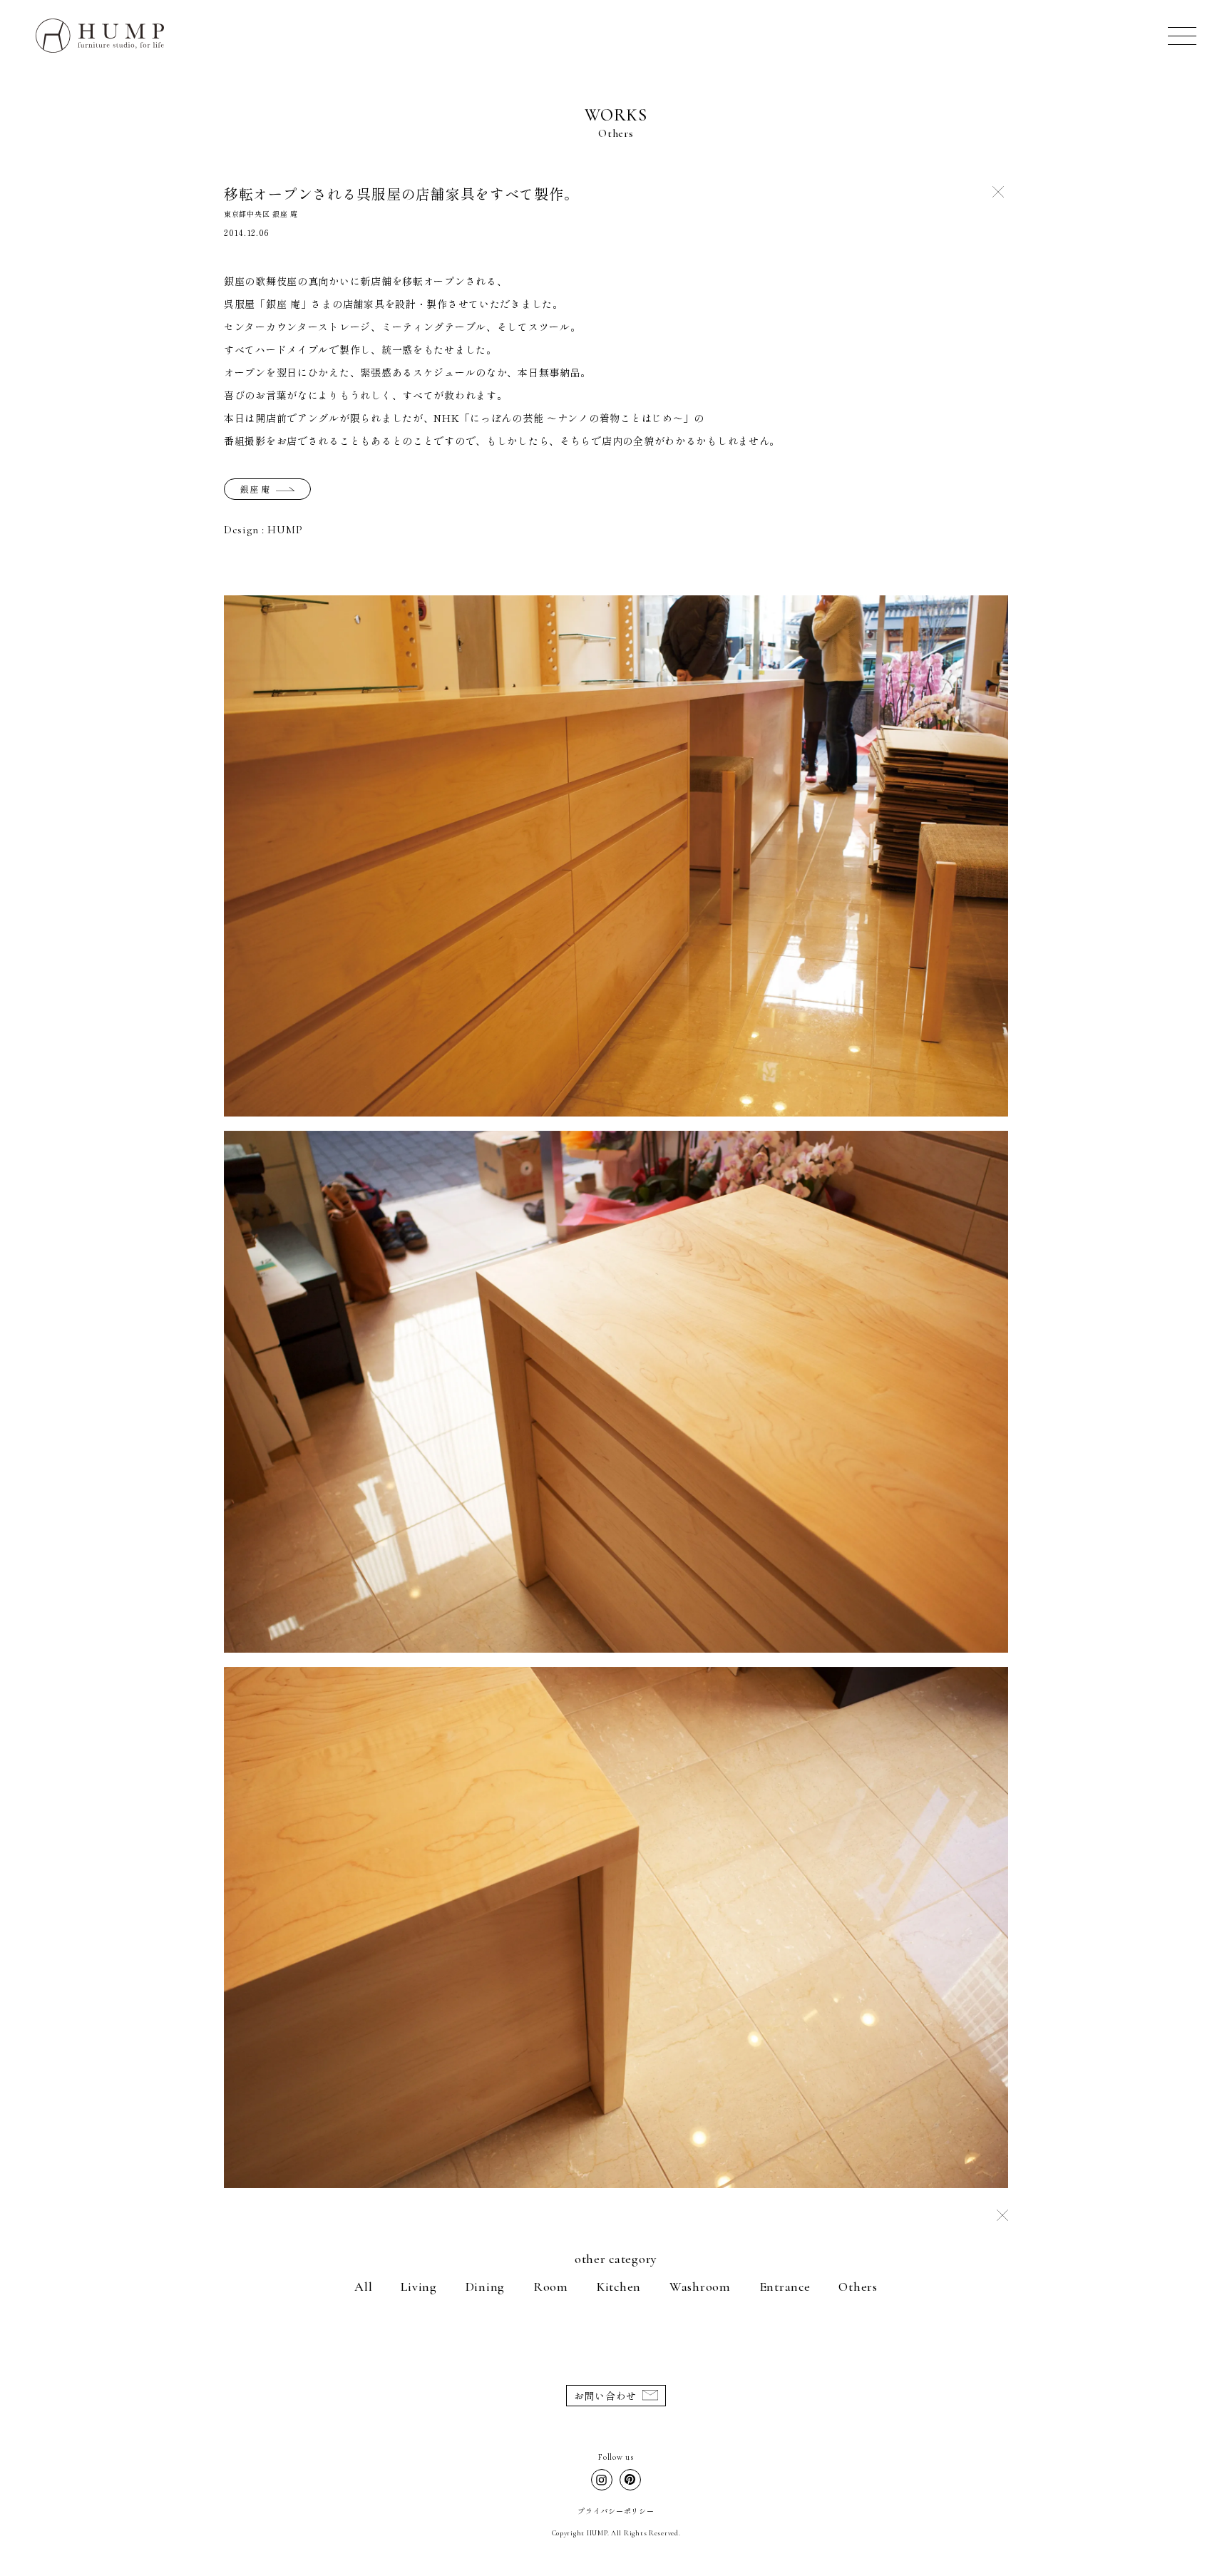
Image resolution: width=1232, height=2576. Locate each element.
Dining (485, 2287)
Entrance (785, 2287)
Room (551, 2287)
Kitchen (619, 2287)
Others (858, 2287)
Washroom (700, 2287)
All (363, 2287)
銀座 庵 (255, 489)
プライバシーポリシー (616, 2511)
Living (419, 2287)
